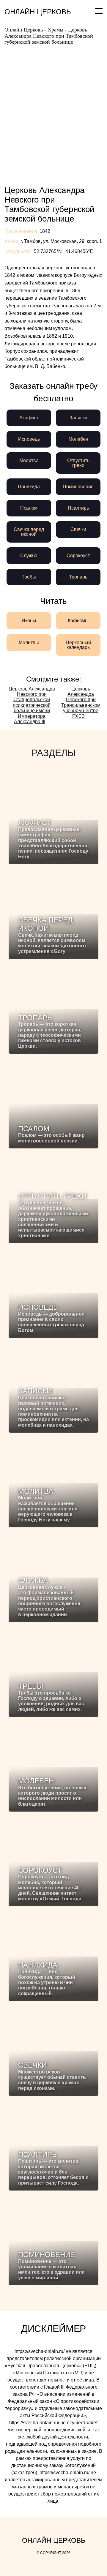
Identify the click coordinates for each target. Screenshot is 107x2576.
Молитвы (29, 643)
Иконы (29, 621)
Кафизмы (78, 621)
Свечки (78, 529)
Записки (78, 418)
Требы (29, 577)
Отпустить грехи (78, 463)
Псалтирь (78, 508)
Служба (29, 556)
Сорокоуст (78, 556)
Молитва (29, 460)
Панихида (29, 487)
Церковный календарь (78, 645)
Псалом (29, 508)
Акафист (29, 418)
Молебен (78, 439)
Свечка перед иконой (29, 532)
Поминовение (78, 487)
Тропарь (78, 577)
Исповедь (29, 439)
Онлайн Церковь (38, 12)
